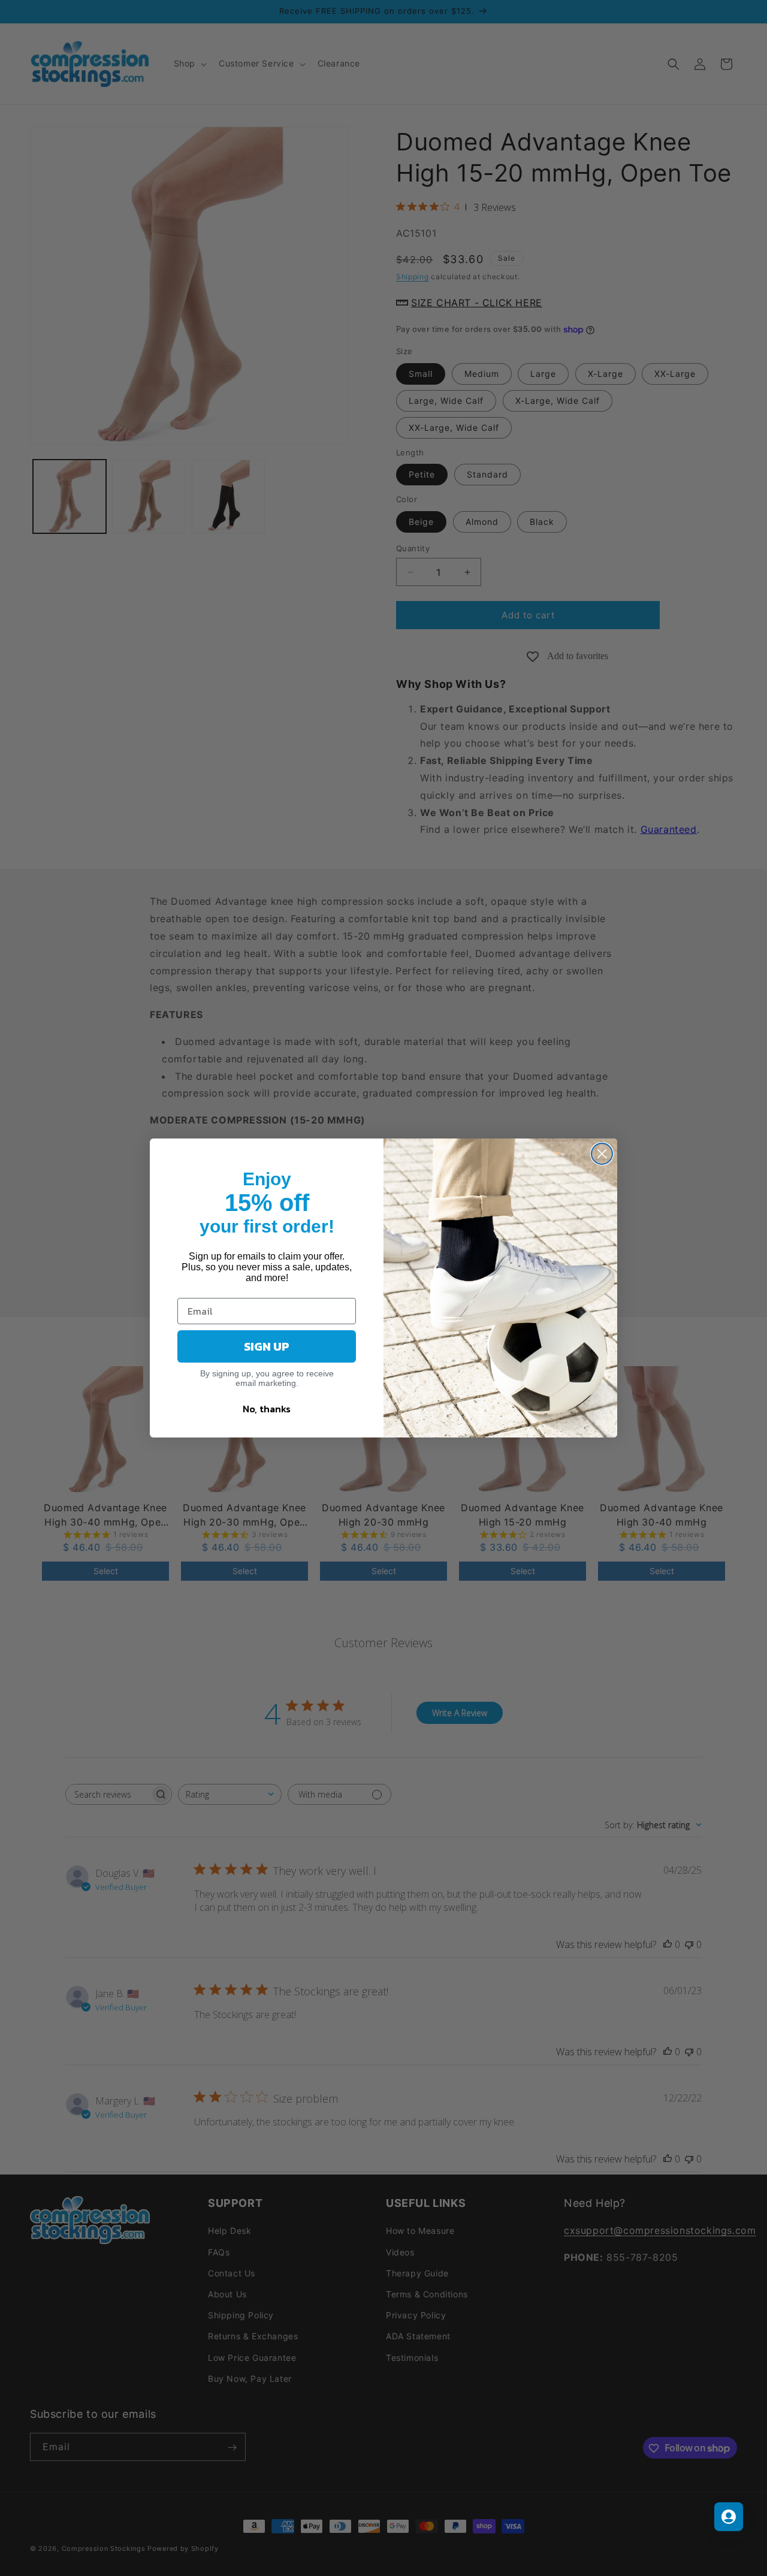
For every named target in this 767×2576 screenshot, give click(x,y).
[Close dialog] (602, 1154)
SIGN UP (267, 1346)
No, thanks (267, 1409)
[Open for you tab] (729, 2517)
